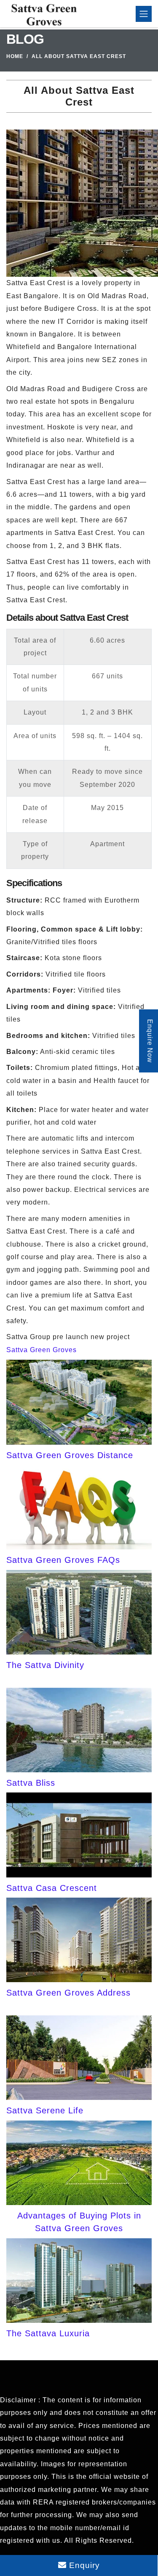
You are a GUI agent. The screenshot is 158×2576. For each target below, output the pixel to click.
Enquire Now (150, 1041)
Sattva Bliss (31, 1783)
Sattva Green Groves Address (68, 1993)
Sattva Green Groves (42, 1350)
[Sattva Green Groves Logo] (43, 14)
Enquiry (83, 2565)
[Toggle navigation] (144, 14)
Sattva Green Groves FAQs (63, 1560)
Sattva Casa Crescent (52, 1888)
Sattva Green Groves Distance (70, 1455)
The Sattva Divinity (45, 1665)
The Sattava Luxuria (48, 2333)
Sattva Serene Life (45, 2110)
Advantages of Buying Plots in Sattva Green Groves (79, 2222)
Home (15, 56)
